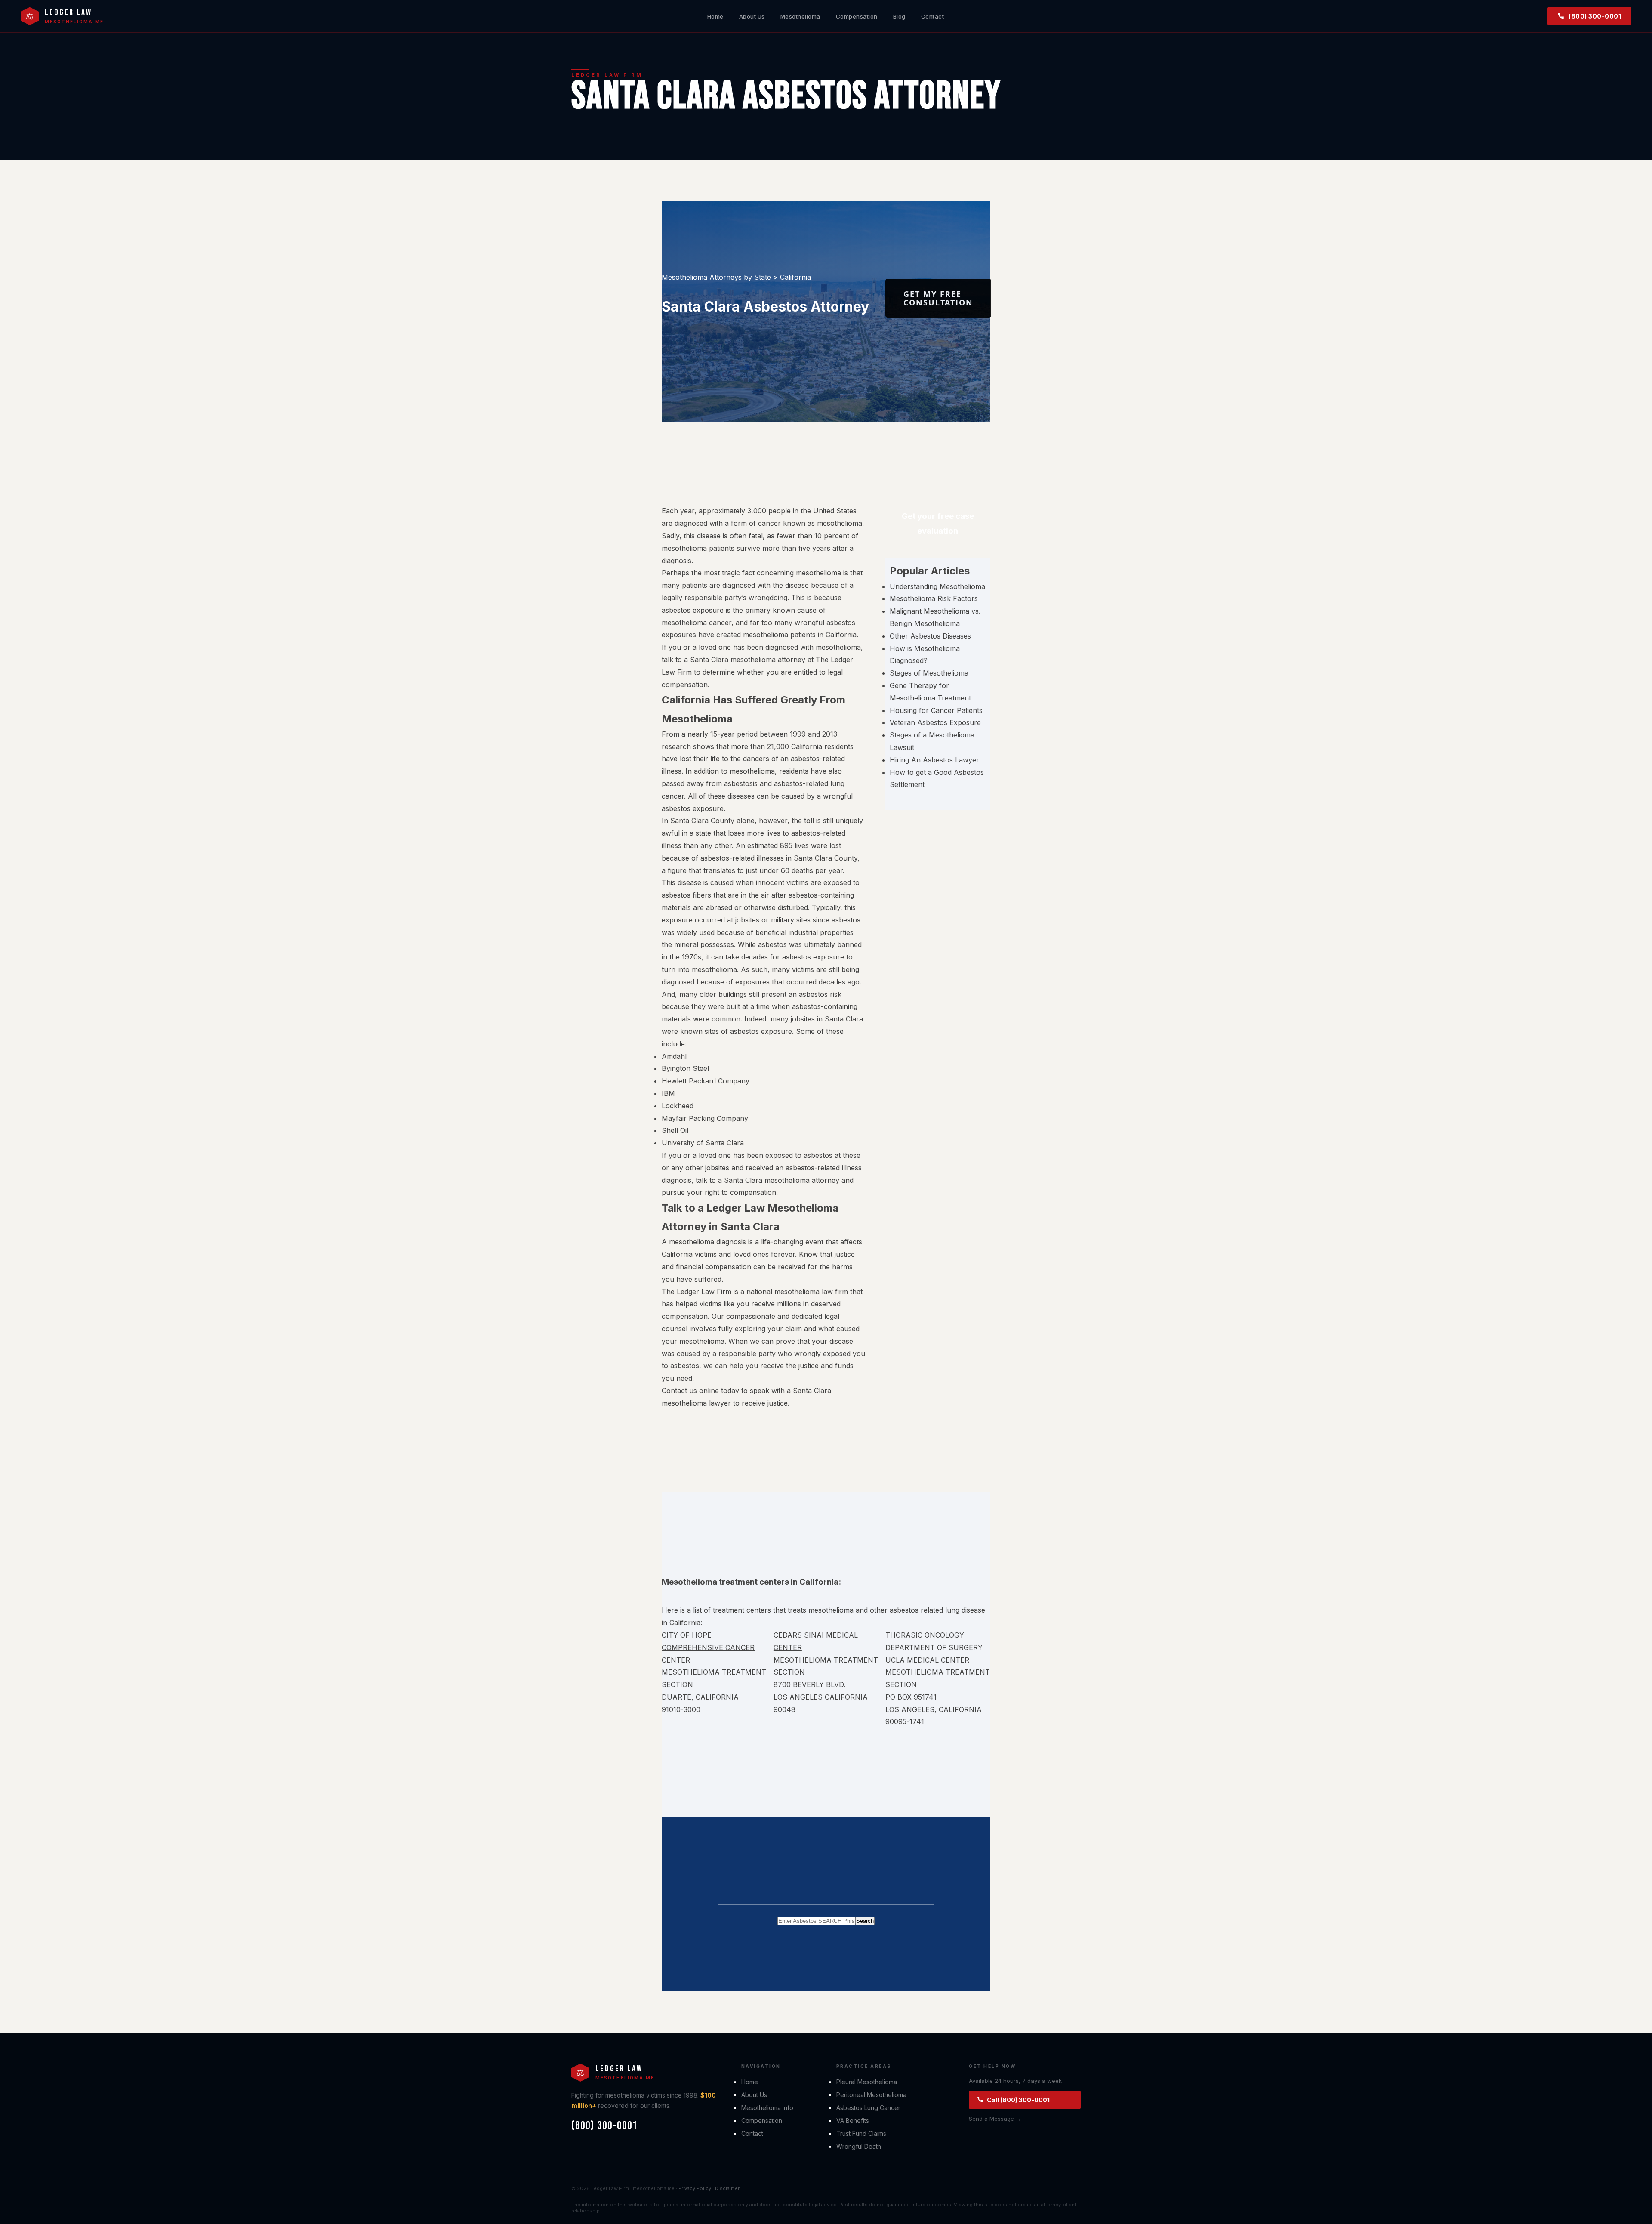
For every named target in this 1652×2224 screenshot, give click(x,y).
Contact (933, 16)
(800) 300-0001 (1595, 16)
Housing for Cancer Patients (936, 710)
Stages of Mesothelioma (929, 673)
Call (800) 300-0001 (1018, 2100)
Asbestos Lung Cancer (868, 2108)
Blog (899, 16)
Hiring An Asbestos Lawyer (934, 760)
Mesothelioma (800, 16)
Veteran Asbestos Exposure (935, 722)
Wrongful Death (859, 2146)
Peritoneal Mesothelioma (871, 2095)
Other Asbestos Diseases (930, 636)
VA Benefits (853, 2121)
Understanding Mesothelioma (937, 586)
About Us (752, 16)
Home (715, 16)
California (795, 277)
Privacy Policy (695, 2188)
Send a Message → (995, 2119)
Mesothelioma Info (767, 2108)
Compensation (857, 16)
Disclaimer (727, 2188)
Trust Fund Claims (861, 2133)
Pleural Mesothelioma (867, 2082)
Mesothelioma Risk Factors (934, 598)
